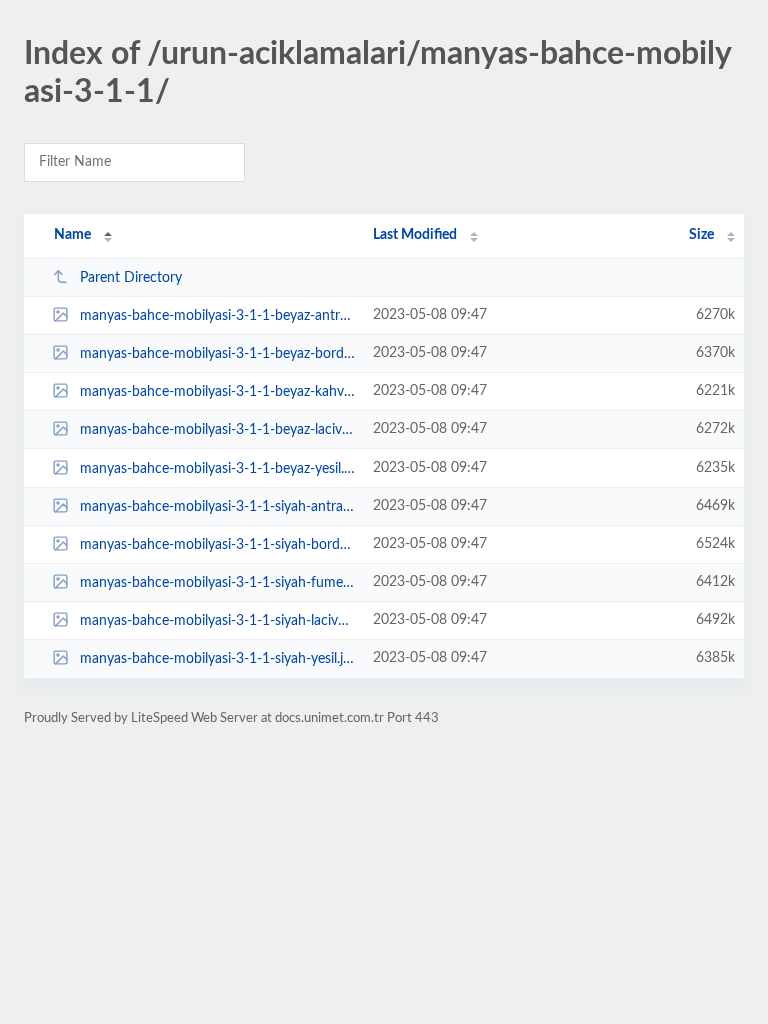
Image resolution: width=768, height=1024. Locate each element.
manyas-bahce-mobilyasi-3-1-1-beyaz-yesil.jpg (217, 469)
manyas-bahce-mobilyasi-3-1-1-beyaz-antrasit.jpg (217, 316)
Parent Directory (131, 278)
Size (701, 235)
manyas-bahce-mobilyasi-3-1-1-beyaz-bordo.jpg (217, 354)
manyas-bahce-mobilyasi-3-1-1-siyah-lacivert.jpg (217, 621)
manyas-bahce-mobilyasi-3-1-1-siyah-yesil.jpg (217, 659)
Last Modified (415, 235)
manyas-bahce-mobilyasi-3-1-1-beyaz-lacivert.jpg (217, 430)
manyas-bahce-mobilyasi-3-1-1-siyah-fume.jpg (217, 583)
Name (72, 235)
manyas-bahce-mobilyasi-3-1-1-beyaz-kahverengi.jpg (217, 392)
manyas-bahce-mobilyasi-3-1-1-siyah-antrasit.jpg (217, 507)
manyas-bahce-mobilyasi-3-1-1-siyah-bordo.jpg (217, 545)
